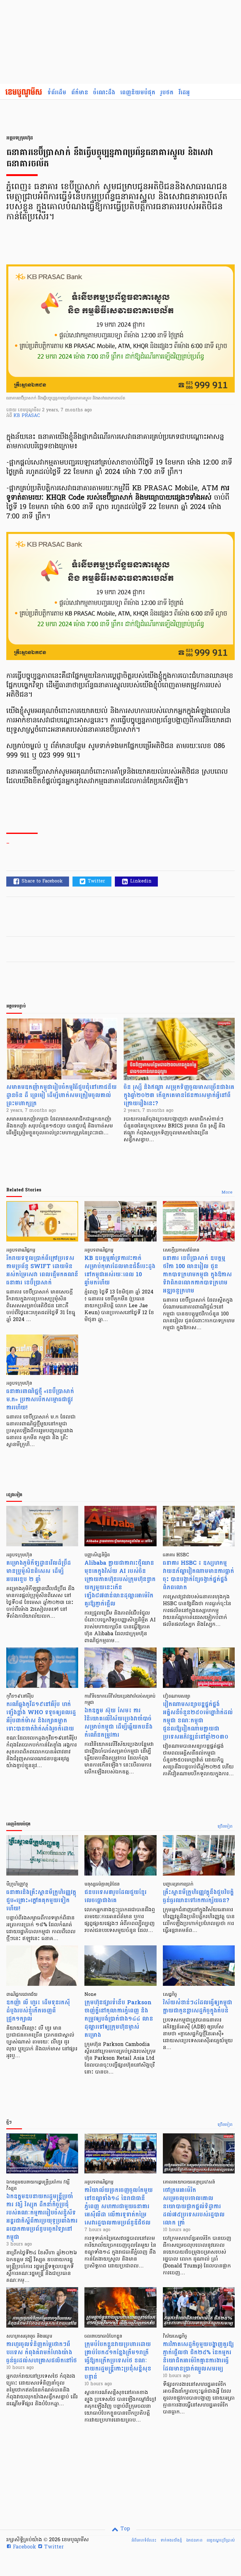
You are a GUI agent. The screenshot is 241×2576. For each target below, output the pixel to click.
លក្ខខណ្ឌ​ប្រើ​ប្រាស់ (221, 2540)
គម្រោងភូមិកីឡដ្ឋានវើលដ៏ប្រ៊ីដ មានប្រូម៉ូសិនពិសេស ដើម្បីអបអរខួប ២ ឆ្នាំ (39, 1571)
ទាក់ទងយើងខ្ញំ (171, 2540)
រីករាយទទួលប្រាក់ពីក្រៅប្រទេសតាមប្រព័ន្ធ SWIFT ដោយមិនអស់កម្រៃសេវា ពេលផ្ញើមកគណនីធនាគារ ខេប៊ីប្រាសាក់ (42, 1270)
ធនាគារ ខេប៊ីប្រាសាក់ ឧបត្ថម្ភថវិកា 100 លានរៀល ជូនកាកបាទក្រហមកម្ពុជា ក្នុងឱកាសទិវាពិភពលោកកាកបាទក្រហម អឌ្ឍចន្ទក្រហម (197, 1275)
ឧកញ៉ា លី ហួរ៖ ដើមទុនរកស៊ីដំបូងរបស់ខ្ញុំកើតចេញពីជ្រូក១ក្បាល (38, 2011)
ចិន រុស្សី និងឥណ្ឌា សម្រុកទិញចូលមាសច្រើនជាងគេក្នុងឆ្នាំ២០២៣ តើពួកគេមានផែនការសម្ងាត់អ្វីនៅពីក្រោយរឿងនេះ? (179, 1095)
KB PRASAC (27, 416)
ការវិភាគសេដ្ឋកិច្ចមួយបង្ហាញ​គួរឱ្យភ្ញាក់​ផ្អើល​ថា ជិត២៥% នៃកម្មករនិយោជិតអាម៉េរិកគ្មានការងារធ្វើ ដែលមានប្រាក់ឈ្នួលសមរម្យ (198, 2357)
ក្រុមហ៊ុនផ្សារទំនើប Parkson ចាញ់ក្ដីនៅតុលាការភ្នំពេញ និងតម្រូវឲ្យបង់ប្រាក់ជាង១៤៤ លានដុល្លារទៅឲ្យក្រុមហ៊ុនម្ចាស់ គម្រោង (119, 2019)
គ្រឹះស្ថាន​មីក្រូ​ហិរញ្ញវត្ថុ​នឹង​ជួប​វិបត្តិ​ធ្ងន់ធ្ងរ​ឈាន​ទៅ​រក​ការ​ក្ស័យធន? (198, 1896)
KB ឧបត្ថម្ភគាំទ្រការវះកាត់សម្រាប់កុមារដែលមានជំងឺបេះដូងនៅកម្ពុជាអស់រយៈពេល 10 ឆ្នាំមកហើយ (120, 1270)
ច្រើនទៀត (225, 1827)
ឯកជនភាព (194, 2540)
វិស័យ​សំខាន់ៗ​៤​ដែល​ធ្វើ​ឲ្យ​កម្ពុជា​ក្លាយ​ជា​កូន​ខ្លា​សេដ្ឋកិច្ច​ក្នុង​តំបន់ (198, 2007)
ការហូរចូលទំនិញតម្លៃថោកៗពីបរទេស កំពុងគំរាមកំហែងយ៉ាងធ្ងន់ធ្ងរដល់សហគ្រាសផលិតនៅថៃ (42, 2352)
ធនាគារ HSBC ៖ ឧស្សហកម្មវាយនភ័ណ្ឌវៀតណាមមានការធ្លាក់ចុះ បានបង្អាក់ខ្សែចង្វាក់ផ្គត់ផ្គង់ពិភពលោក (198, 1575)
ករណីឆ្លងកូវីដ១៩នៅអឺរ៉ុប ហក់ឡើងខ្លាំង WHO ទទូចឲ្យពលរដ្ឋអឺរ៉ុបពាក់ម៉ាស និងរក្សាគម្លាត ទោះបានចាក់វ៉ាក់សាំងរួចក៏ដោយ (41, 1717)
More (227, 1193)
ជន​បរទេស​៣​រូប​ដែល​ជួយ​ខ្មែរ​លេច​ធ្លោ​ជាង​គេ (115, 1896)
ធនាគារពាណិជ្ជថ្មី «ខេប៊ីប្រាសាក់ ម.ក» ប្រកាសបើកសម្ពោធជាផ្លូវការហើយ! (40, 1400)
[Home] (24, 93)
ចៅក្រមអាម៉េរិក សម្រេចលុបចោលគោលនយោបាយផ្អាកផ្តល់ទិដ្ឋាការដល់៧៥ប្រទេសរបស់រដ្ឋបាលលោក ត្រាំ (194, 2207)
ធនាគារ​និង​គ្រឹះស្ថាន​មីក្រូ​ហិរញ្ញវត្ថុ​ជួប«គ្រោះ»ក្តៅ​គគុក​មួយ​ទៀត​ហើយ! (41, 1900)
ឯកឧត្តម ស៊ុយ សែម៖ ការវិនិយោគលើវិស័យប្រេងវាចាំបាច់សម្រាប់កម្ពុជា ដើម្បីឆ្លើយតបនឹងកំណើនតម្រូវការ (118, 1723)
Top (124, 2529)
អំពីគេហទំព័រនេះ (144, 2540)
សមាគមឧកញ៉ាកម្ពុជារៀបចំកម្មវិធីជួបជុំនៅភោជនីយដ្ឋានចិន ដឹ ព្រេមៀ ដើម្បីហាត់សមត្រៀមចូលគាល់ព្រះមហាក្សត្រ (62, 1095)
